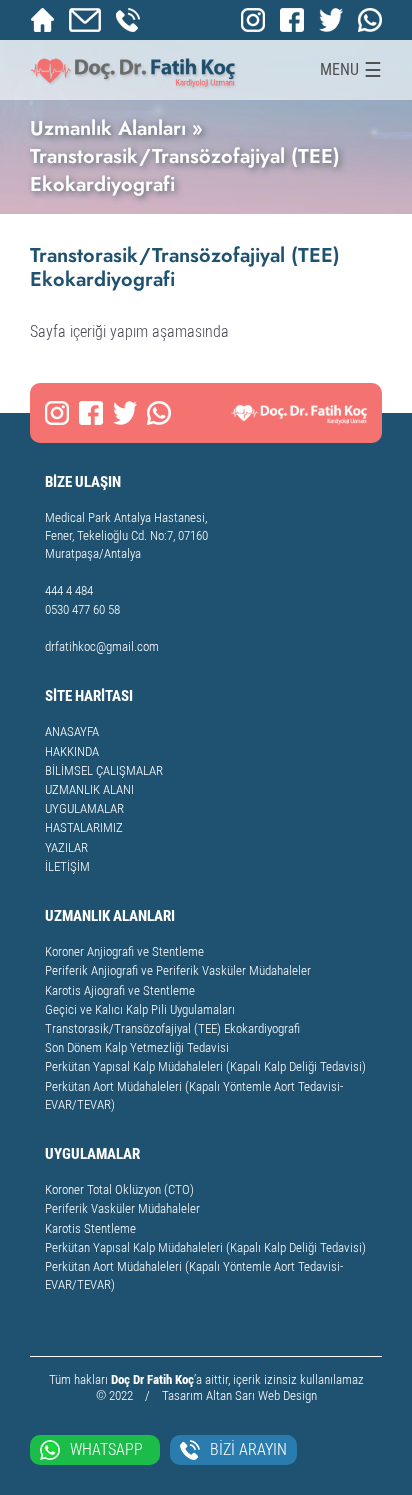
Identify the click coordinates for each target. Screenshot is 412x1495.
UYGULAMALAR (84, 808)
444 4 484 (69, 590)
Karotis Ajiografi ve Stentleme (120, 990)
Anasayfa (42, 20)
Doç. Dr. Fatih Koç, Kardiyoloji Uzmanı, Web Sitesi (134, 70)
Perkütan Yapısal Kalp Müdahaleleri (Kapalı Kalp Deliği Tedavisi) (205, 1066)
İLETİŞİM (67, 866)
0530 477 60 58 (128, 20)
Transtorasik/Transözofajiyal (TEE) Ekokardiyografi (172, 1028)
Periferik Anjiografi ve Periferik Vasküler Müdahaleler (178, 970)
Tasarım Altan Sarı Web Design (239, 1395)
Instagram (253, 20)
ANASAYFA (72, 731)
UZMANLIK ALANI (89, 789)
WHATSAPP (106, 1449)
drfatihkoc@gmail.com (85, 20)
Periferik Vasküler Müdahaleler (122, 1208)
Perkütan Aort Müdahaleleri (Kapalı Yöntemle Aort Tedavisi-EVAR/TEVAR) (194, 1095)
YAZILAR (66, 847)
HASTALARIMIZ (84, 827)
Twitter (331, 20)
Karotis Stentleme (90, 1228)
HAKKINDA (72, 751)
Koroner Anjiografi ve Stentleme (124, 951)
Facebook (292, 20)
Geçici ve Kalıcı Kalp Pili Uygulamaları (140, 1009)
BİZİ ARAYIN (248, 1449)
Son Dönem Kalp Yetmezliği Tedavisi (137, 1047)
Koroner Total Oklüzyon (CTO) (119, 1189)
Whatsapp (370, 20)
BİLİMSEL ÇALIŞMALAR (104, 770)
